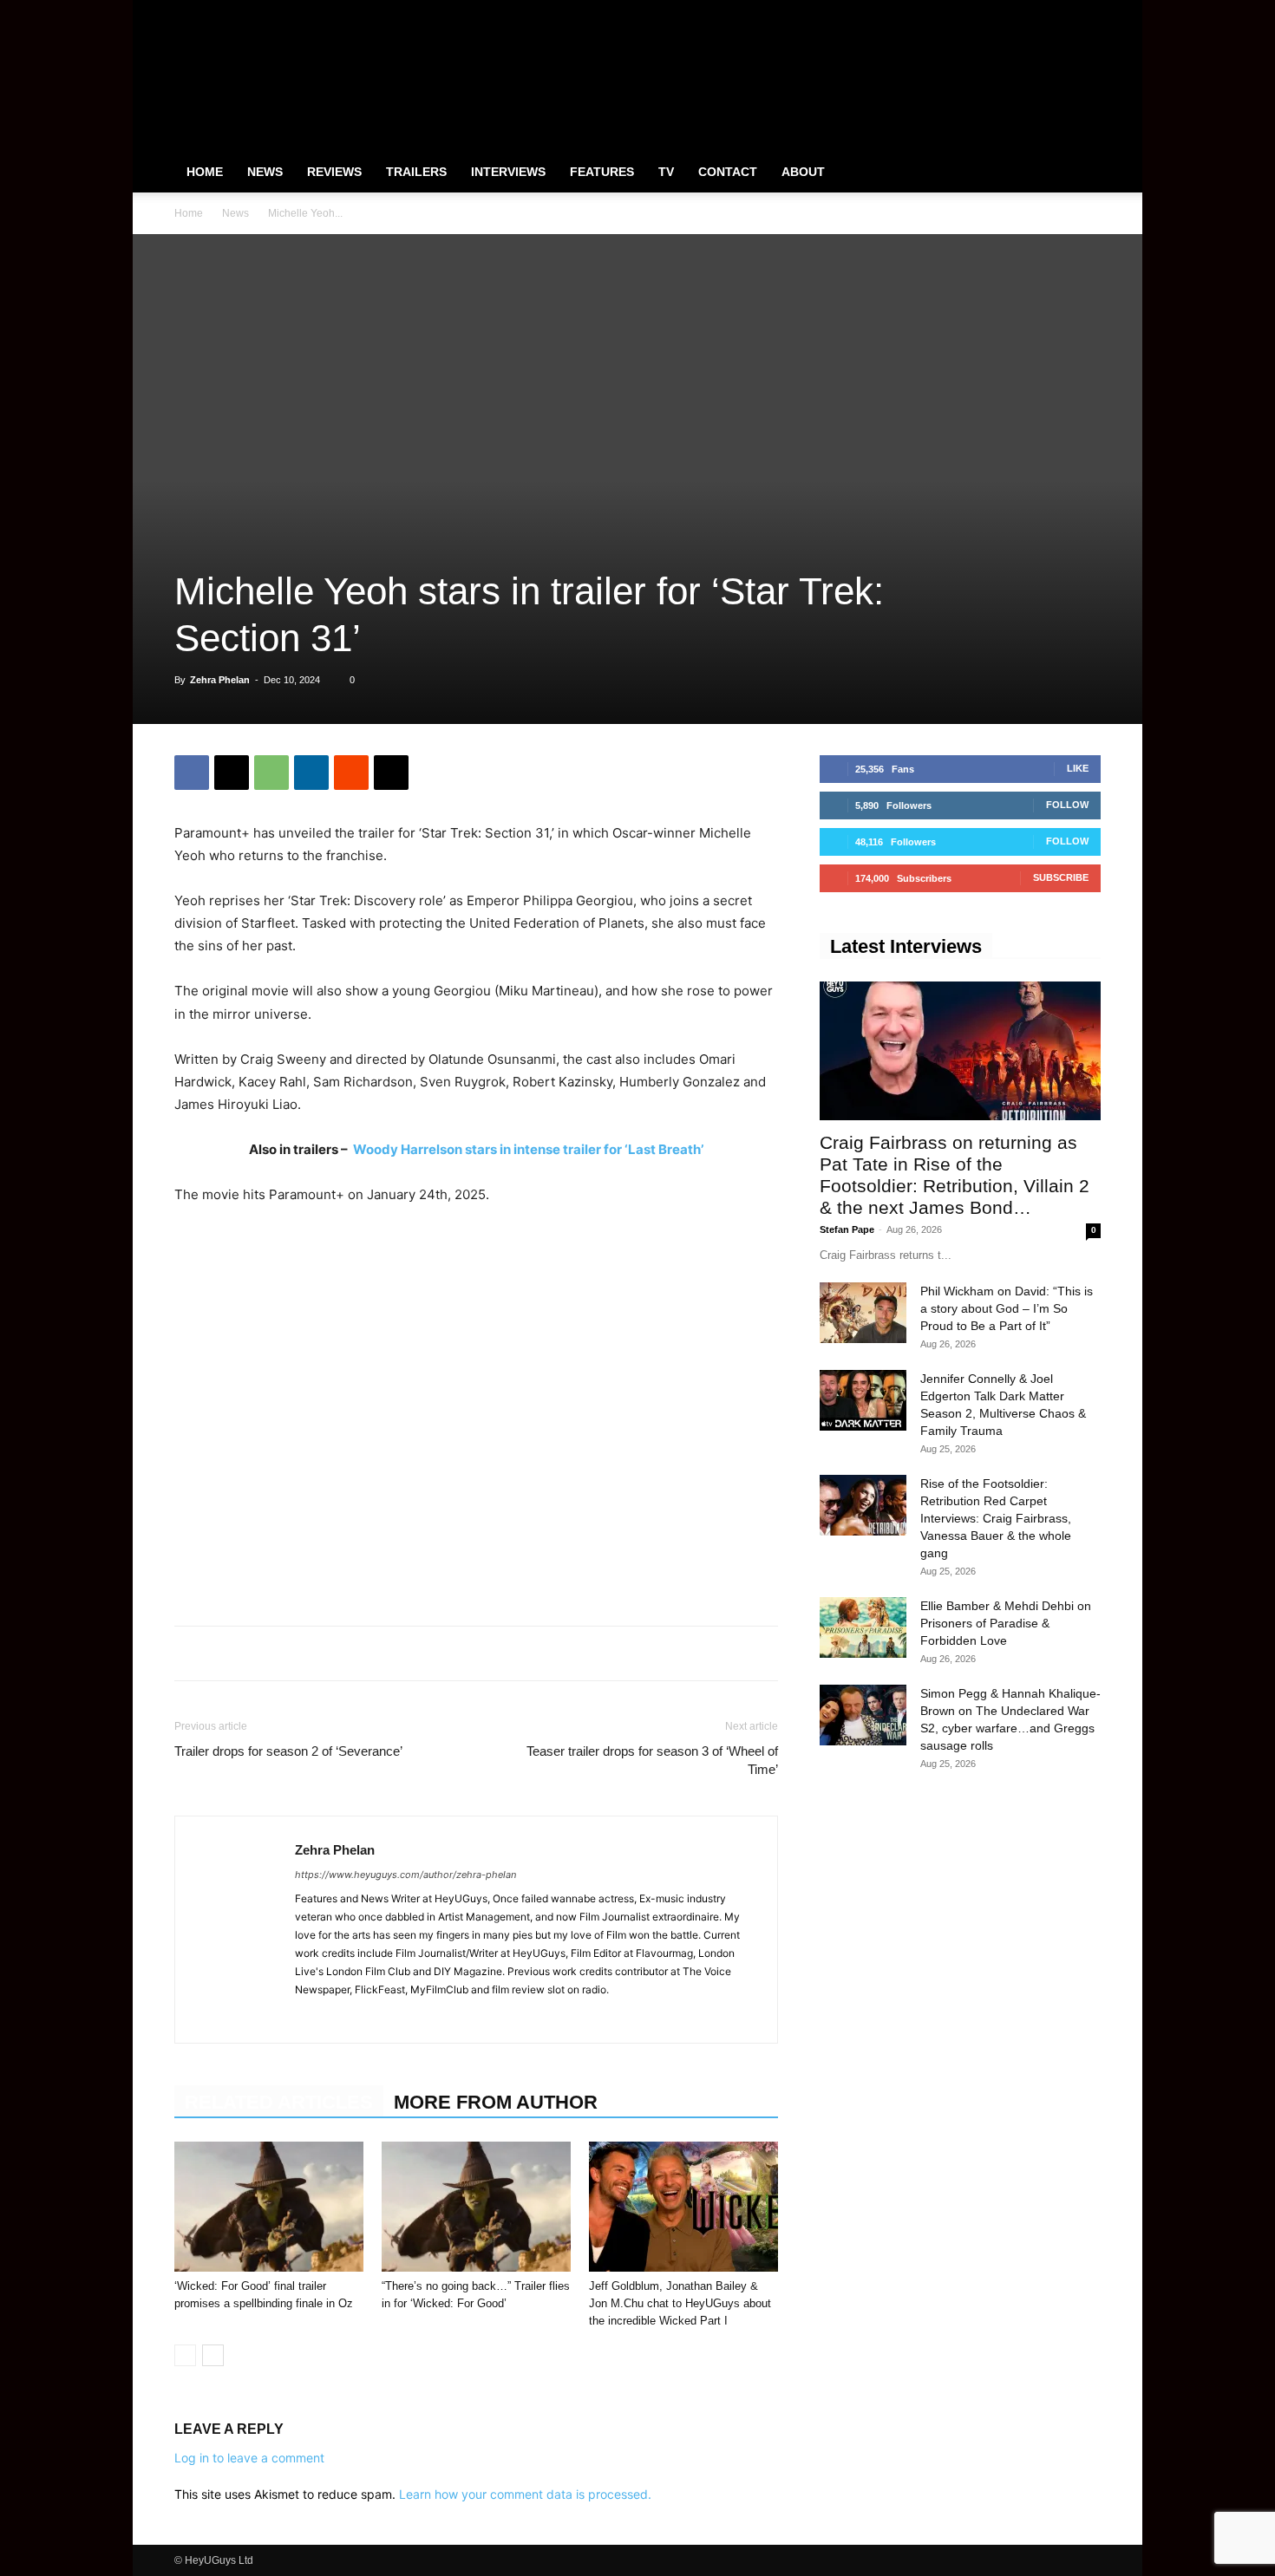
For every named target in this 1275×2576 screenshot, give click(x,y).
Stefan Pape (847, 1229)
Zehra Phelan (220, 680)
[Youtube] (1088, 12)
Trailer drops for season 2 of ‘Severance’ (288, 1751)
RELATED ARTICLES (279, 2102)
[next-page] (213, 2355)
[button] (1080, 173)
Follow (1067, 805)
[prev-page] (185, 2355)
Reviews (334, 172)
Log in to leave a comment (249, 2458)
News (265, 172)
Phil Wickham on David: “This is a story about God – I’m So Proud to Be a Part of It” (1007, 1308)
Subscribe (1061, 877)
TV (666, 172)
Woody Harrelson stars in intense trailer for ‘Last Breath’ (528, 1149)
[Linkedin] (311, 773)
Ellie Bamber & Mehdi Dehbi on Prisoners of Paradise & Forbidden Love (1006, 1623)
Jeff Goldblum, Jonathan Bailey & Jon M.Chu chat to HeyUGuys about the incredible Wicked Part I (680, 2303)
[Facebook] (1002, 12)
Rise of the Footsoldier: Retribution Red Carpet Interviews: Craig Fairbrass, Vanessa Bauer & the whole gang (996, 1518)
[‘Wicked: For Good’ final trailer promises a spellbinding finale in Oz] (269, 2207)
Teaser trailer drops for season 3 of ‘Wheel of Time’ (652, 1760)
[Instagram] (1030, 12)
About (803, 172)
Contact (728, 172)
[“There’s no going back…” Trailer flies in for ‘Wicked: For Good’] (476, 2207)
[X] (1059, 12)
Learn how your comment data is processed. (525, 2494)
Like (1078, 768)
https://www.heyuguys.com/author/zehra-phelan (405, 1875)
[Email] (391, 773)
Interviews (508, 172)
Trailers (416, 172)
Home (205, 172)
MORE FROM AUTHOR (496, 2102)
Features (602, 172)
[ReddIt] (351, 773)
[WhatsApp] (271, 773)
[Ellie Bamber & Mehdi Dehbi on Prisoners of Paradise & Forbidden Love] (863, 1627)
